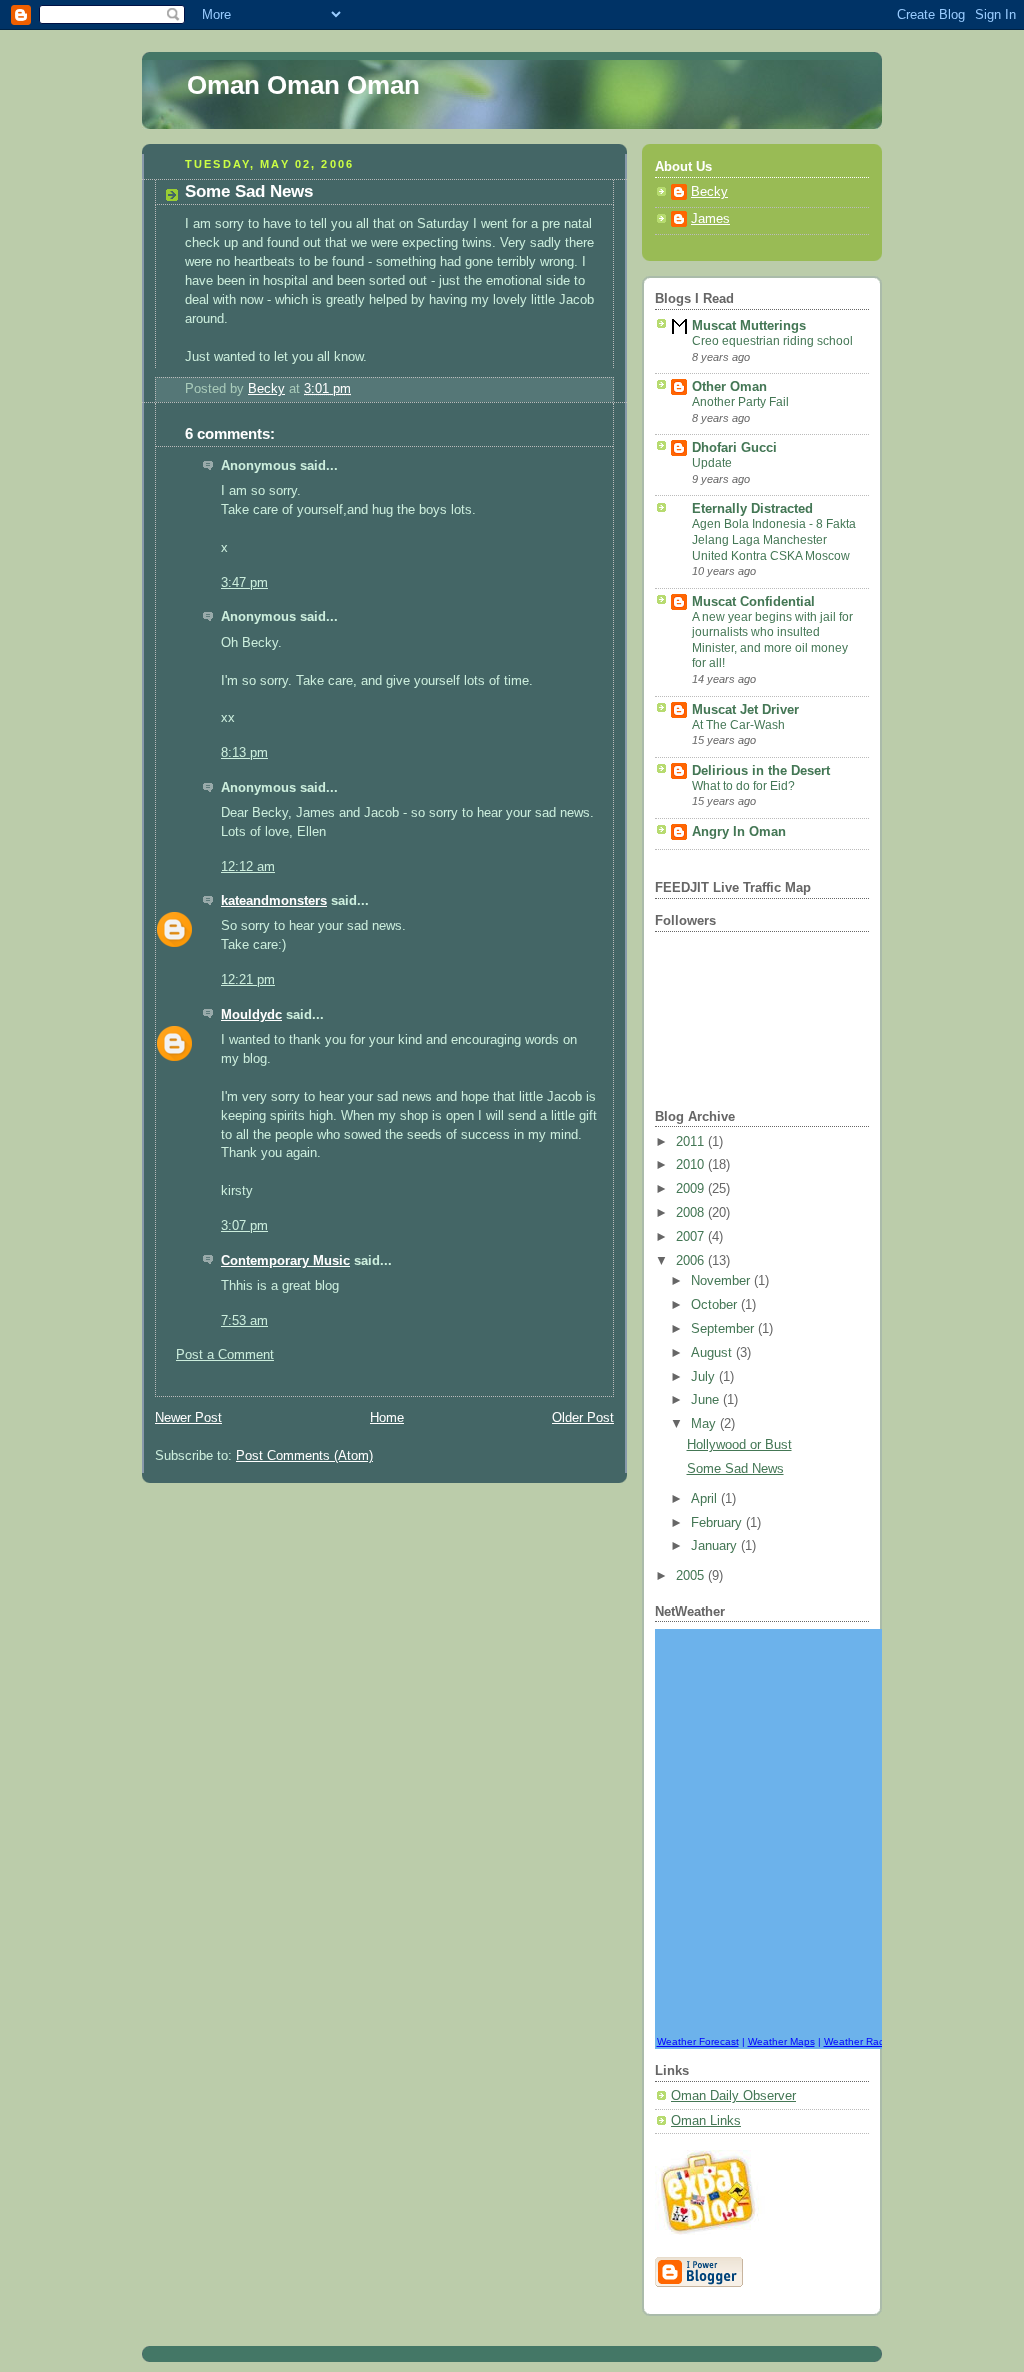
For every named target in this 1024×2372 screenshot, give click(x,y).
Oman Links (706, 2121)
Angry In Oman (739, 832)
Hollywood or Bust (739, 1445)
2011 (692, 1142)
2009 (692, 1189)
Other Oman (729, 387)
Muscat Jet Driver (745, 710)
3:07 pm (244, 1226)
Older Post (583, 1418)
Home (387, 1418)
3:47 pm (244, 583)
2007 (692, 1237)
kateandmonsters (274, 901)
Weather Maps (781, 2041)
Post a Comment (225, 1355)
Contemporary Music (285, 1261)
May (705, 1424)
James (710, 219)
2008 (692, 1213)
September (724, 1329)
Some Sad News (735, 1469)
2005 (692, 1576)
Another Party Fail (740, 402)
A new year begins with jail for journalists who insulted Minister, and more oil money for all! (772, 640)
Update (712, 463)
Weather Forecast (698, 2041)
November (722, 1281)
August (713, 1353)
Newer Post (188, 1418)
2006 (692, 1261)
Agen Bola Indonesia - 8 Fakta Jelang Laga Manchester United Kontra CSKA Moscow (774, 539)
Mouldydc (251, 1015)
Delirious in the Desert (761, 771)
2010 (692, 1165)
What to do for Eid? (743, 786)
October (716, 1305)
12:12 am (248, 867)
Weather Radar (859, 2041)
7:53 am (244, 1321)
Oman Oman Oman (303, 85)
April (706, 1499)
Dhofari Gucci (734, 448)
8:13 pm (244, 753)
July (705, 1377)
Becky (709, 192)
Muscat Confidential (753, 602)
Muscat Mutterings (749, 326)
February (718, 1523)
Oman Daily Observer (733, 2096)
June (707, 1400)
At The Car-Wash (738, 725)
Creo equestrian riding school (772, 341)
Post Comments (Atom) (304, 1456)
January (716, 1546)
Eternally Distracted (752, 509)
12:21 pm (248, 980)
